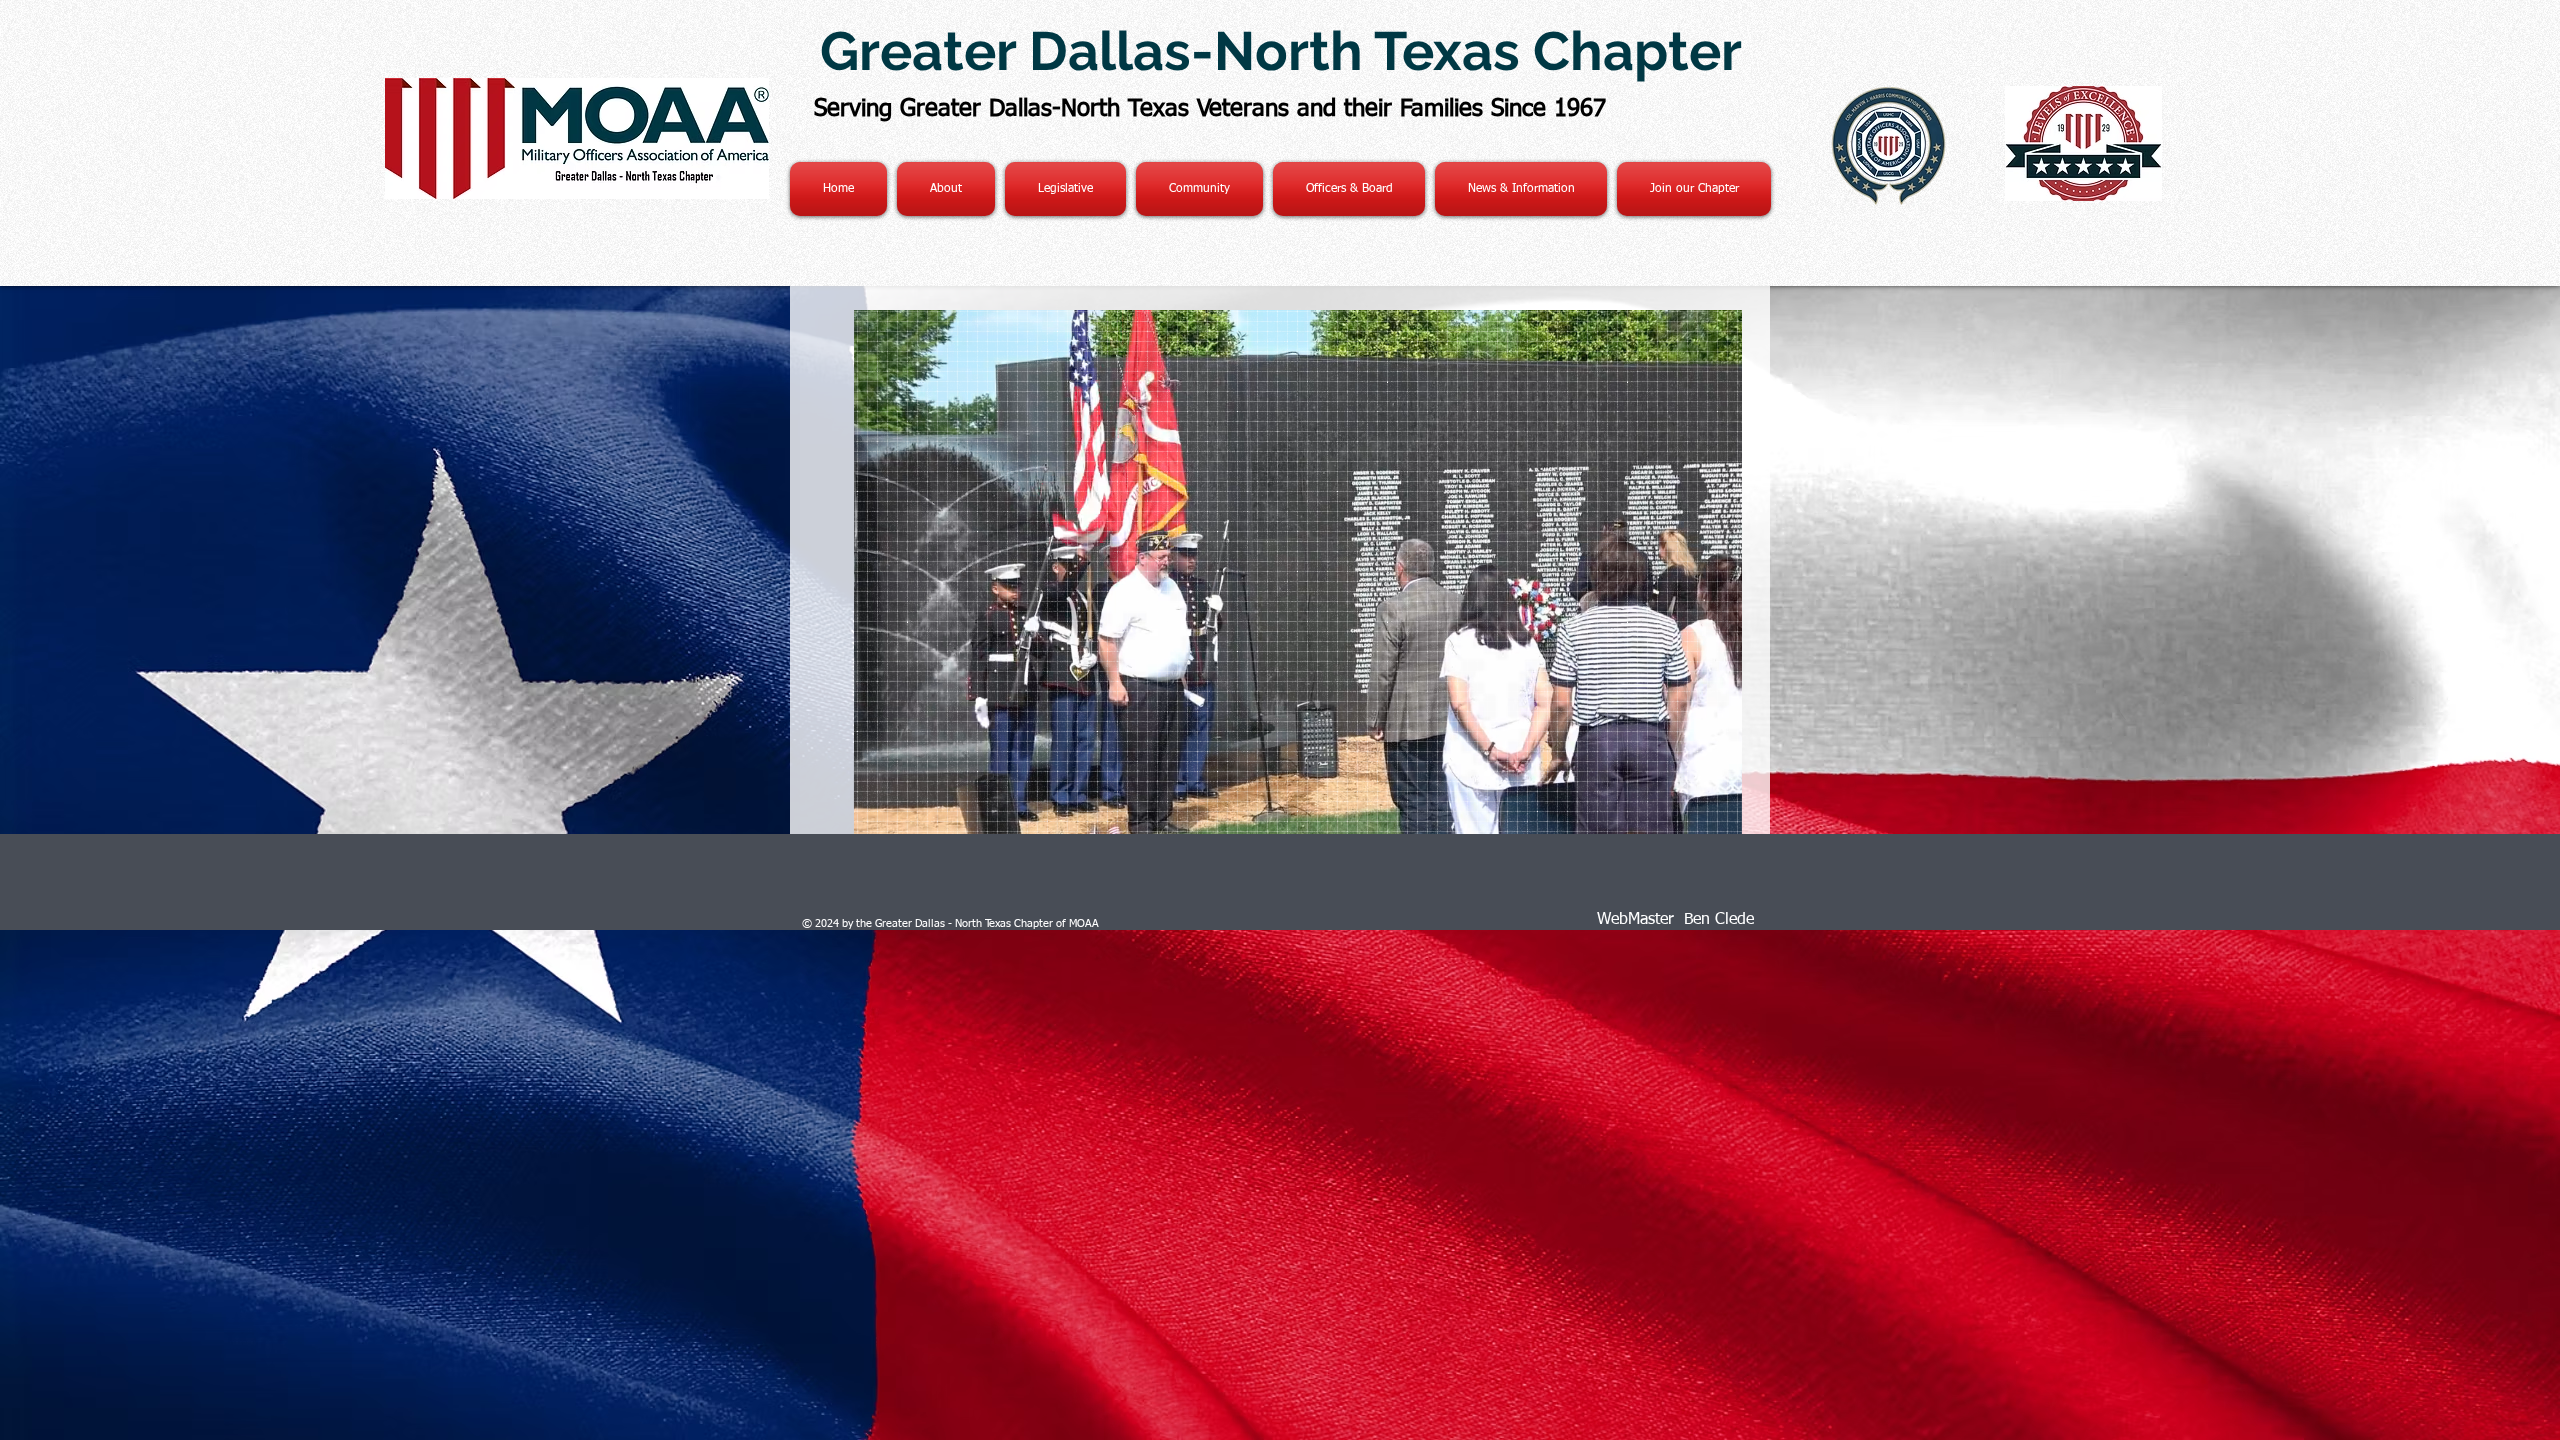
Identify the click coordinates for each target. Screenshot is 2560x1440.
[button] (1521, 189)
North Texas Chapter (1478, 51)
